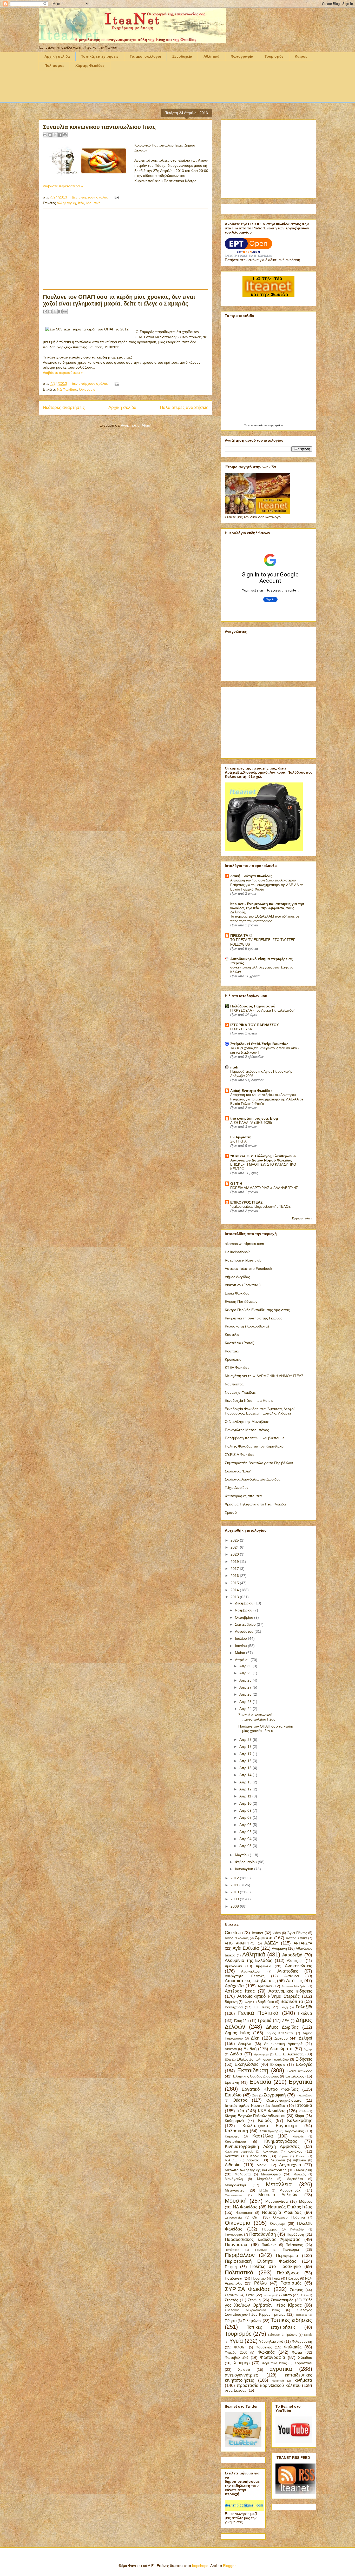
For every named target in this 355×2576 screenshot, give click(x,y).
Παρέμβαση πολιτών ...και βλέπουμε (254, 1438)
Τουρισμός (274, 56)
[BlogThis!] (50, 135)
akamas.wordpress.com (244, 1244)
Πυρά (276, 2279)
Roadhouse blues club (243, 1260)
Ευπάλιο (233, 2095)
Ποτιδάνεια (234, 2278)
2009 (235, 1899)
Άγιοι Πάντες (297, 1933)
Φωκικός (266, 2352)
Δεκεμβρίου (245, 1603)
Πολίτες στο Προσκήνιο (275, 2266)
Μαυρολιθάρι (235, 2185)
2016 (235, 1576)
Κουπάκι (232, 1351)
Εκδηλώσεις (246, 2064)
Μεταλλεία (279, 2184)
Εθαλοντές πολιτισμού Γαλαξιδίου (263, 2060)
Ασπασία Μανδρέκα (294, 1986)
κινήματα (303, 2380)
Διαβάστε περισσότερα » (63, 186)
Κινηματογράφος (281, 2141)
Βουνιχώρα (234, 2007)
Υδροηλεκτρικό (271, 2341)
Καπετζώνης (269, 2131)
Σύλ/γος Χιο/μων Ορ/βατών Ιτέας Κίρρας (268, 2302)
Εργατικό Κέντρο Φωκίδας (270, 2089)
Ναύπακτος (234, 1384)
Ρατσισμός (291, 2283)
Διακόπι (231, 2049)
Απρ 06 (246, 1825)
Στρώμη (254, 2300)
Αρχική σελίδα (57, 56)
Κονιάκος (295, 2151)
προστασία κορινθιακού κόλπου (269, 2385)
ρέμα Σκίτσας (236, 2390)
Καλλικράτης (300, 2120)
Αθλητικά (212, 56)
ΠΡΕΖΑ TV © (241, 935)
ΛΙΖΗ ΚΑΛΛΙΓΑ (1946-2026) (251, 1123)
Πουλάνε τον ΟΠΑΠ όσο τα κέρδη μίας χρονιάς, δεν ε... (266, 1728)
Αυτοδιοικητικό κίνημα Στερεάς (268, 1996)
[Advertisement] (133, 90)
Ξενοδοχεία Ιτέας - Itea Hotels (249, 1400)
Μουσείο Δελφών (278, 2195)
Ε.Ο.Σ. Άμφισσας (289, 2054)
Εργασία (260, 2082)
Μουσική (93, 203)
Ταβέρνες (301, 2315)
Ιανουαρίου (245, 1869)
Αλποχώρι (295, 1961)
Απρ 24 (246, 1709)
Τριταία (308, 2335)
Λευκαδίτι (278, 2160)
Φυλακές (293, 2347)
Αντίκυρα (292, 1976)
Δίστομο (281, 2038)
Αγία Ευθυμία (246, 1948)
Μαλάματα (243, 2174)
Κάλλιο (303, 2111)
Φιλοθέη (240, 2347)
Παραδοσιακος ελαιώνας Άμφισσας (262, 2239)
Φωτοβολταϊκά (237, 2358)
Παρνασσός (236, 2245)
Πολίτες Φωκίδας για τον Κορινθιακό (254, 1446)
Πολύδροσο (288, 2273)
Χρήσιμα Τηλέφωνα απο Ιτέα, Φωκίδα (255, 1504)
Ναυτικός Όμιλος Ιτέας (290, 2207)
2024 (235, 1547)
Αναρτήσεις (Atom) (136, 425)
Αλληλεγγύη (66, 203)
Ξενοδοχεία (182, 56)
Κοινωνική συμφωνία (239, 2152)
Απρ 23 (246, 1740)
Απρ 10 (246, 1803)
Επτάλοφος (295, 2076)
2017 (235, 1569)
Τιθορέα (231, 2321)
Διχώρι (308, 2049)
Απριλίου (243, 1660)
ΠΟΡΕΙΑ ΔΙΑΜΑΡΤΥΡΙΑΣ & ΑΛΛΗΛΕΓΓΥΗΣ (264, 1188)
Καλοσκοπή (236, 2131)
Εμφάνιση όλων (302, 1218)
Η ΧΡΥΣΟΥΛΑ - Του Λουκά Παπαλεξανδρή (263, 1010)
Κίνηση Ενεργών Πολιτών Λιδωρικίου (255, 2116)
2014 (235, 1590)
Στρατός (231, 2300)
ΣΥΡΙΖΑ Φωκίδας (248, 2289)
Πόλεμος (292, 2279)
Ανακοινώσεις (298, 1966)
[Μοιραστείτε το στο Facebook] (60, 135)
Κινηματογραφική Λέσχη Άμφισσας (262, 2146)
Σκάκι (250, 2295)
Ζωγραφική (275, 2095)
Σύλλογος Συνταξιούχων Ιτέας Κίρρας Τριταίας (268, 2312)
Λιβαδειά (300, 2160)
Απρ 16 (246, 1761)
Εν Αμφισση (241, 1137)
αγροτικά (281, 2369)
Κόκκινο (301, 2156)
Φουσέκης (264, 2347)
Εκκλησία (278, 2064)
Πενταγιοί (261, 2250)
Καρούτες (232, 2136)
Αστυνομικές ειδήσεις (290, 1991)
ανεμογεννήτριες (241, 2375)
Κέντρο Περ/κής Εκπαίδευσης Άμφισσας (257, 1310)
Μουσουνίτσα (277, 2201)
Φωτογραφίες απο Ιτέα (243, 1496)
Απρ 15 (246, 1768)
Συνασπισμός (282, 2300)
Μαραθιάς (265, 2179)
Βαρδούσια (266, 2002)
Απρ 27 (246, 1687)
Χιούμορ (242, 2363)
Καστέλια (232, 1335)
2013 (235, 1597)
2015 (235, 1583)
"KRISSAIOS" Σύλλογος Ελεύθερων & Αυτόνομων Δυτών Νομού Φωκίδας (263, 1158)
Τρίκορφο (274, 2335)
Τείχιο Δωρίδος (237, 1488)
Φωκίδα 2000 (236, 2353)
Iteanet (258, 1933)
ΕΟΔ (228, 2060)
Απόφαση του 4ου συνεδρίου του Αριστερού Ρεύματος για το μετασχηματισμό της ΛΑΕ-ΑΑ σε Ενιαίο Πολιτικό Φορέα (267, 885)
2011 (235, 1885)
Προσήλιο (258, 2279)
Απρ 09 (246, 1810)
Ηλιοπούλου (304, 2095)
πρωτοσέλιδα (256, 425)
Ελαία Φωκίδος (237, 1293)
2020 (235, 1554)
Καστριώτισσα (235, 2142)
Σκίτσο (286, 2295)
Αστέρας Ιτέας (240, 1991)
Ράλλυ (260, 2283)
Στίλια (304, 2295)
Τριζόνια (291, 2335)
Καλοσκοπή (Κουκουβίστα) (247, 1326)
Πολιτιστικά (239, 2272)
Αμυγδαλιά (233, 1966)
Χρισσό (231, 1512)
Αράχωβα (234, 1986)
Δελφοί (305, 2038)
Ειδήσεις (304, 2059)
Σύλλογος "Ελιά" (238, 1471)
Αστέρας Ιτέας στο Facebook (248, 1269)
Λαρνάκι (253, 2160)
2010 (235, 1892)
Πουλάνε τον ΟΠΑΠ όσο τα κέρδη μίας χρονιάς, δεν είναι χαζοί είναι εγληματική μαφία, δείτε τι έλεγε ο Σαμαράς (119, 300)
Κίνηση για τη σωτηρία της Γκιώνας (254, 1318)
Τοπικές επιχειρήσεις (100, 56)
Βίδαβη (248, 2002)
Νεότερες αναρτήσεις (64, 407)
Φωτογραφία (242, 56)
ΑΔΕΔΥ (271, 1943)
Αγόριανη (279, 1948)
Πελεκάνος (294, 2245)
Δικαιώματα (281, 2049)
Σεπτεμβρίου (246, 1624)
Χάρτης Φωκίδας (90, 65)
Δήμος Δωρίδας (237, 1277)
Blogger (229, 2566)
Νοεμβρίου (244, 1610)
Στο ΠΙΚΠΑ (238, 1141)
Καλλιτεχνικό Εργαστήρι (269, 2126)
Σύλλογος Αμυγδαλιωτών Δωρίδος (253, 1479)
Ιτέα (81, 203)
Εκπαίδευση (253, 2070)
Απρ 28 (246, 1680)
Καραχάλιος (294, 2131)
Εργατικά (300, 2082)
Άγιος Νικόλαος (237, 1938)
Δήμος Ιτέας (237, 2033)
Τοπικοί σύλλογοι (145, 56)
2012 (235, 1878)
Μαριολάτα (295, 2179)
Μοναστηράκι (290, 2190)
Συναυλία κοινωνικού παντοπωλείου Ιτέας (99, 127)
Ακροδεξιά (292, 1955)
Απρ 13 (246, 1782)
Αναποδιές (288, 1971)
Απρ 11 (246, 1796)
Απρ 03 (246, 1846)
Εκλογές (304, 2064)
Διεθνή (250, 2049)
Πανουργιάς (234, 2235)
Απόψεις (294, 1981)
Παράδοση (295, 2234)
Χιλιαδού (305, 2358)
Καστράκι (298, 2136)
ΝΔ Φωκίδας (67, 389)
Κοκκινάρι (270, 2152)
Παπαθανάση (262, 2234)
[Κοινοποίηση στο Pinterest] (65, 135)
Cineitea (233, 1933)
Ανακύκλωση (251, 1971)
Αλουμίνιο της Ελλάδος (248, 1960)
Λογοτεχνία (290, 2165)
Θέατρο (240, 2100)
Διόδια (236, 2054)
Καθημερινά (234, 2121)
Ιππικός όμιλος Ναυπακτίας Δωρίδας (255, 2106)
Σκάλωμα (269, 2295)
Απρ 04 (246, 1839)
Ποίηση (231, 2267)
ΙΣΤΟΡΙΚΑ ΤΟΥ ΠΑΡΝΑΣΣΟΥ (255, 1025)
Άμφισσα (264, 1938)
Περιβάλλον (240, 2255)
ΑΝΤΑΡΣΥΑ (303, 1943)
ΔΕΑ (286, 2021)
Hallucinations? (237, 1252)
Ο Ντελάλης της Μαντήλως (247, 1422)
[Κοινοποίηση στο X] (55, 135)
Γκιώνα (305, 2013)
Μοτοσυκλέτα (233, 2195)
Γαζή (284, 2007)
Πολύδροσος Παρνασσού (253, 1006)
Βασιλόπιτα (292, 2001)
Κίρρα (299, 2116)
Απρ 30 (246, 1666)
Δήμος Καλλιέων (280, 2033)
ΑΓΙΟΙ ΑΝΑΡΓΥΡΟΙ (240, 1943)
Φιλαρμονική (302, 2341)
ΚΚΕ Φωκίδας (272, 2111)
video (277, 1933)
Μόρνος (306, 2201)
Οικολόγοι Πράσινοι (289, 2218)
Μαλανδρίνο (271, 2174)
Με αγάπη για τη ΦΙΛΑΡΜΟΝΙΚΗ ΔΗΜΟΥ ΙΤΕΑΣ (264, 1376)
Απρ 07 (246, 1817)
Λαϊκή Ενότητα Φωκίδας (251, 876)
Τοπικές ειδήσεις (291, 2320)
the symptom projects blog (254, 1118)
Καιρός (301, 56)
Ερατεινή (232, 2082)
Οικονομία (87, 389)
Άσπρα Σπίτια (296, 1938)
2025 (235, 1540)
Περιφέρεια (287, 2256)
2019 (235, 1562)
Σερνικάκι (232, 2295)
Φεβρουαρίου (246, 1862)
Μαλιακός (300, 2174)
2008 (235, 1906)
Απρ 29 (246, 1673)
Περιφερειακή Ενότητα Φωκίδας (261, 2261)
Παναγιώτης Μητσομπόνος (247, 1430)
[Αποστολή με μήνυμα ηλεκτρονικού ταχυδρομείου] (45, 135)
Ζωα (255, 2095)
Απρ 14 (246, 1775)
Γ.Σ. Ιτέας (262, 2007)
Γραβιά (265, 2020)
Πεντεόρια (291, 2249)
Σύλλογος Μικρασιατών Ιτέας (252, 2310)
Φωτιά (297, 2352)
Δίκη (255, 2038)
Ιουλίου (241, 1638)
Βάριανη (231, 2002)
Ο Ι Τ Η (236, 1184)
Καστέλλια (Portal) (240, 1343)
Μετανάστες (235, 2190)
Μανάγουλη (234, 2179)
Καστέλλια (263, 2136)
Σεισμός (296, 2290)
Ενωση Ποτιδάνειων (241, 1302)
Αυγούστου (245, 1631)
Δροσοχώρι (261, 2054)
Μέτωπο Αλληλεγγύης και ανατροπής (256, 2170)
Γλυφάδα (241, 2021)
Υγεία (236, 2341)
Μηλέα (264, 2190)
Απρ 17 (246, 1754)
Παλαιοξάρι (297, 2229)
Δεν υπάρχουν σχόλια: (90, 197)
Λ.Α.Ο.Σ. (232, 2160)
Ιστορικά (304, 2105)
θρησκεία (278, 2381)
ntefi (234, 1067)
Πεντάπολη (232, 2250)
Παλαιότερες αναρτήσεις (184, 407)
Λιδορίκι (233, 2165)
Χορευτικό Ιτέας (274, 2363)
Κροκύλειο (233, 1359)
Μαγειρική (304, 2170)
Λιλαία (261, 2165)
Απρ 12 (246, 1789)
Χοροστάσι (303, 2363)
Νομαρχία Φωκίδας (240, 1392)
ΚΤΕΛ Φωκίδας (237, 1367)
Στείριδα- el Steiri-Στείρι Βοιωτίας (259, 1044)
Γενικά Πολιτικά (258, 2013)
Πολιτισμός (54, 65)
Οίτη (256, 2217)
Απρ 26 (246, 1694)
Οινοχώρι (278, 2223)
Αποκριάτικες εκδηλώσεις (250, 1981)
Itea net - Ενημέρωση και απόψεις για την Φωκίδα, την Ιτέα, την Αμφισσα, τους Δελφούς (267, 908)
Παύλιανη (269, 2245)
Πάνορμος (270, 2229)
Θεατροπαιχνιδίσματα (284, 2100)
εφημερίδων (276, 425)
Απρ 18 (246, 1747)
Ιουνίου (241, 1646)
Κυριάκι (283, 2156)
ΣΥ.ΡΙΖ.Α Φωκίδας (239, 1455)
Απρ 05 (246, 1832)
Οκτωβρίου (245, 1617)
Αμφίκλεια (264, 1966)
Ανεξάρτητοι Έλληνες (245, 1976)
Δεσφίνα (245, 2044)
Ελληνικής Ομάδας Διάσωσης (256, 2076)
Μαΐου (241, 1653)
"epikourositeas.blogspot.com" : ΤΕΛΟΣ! (261, 1207)
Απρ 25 (246, 1702)
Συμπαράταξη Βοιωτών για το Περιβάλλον (259, 1463)
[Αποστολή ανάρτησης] (116, 197)
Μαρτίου (242, 1855)
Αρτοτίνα (265, 1986)
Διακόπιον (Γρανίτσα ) (243, 1285)
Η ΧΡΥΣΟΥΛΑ (241, 1029)
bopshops (200, 2566)
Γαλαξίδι (304, 2007)
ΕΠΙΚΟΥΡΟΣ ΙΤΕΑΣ (246, 1202)
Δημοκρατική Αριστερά (283, 2044)
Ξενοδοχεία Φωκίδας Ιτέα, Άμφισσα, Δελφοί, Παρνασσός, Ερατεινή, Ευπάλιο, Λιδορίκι (260, 1411)
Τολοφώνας (252, 2321)
